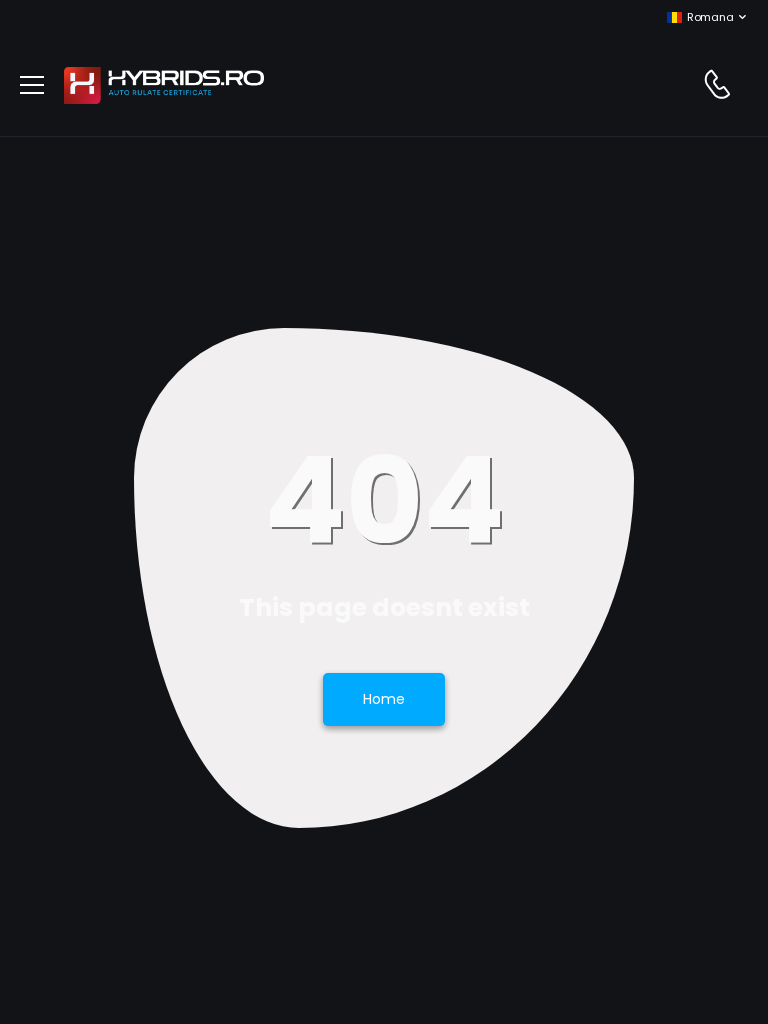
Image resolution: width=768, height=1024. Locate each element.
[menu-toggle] (32, 85)
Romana (710, 17)
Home (384, 699)
